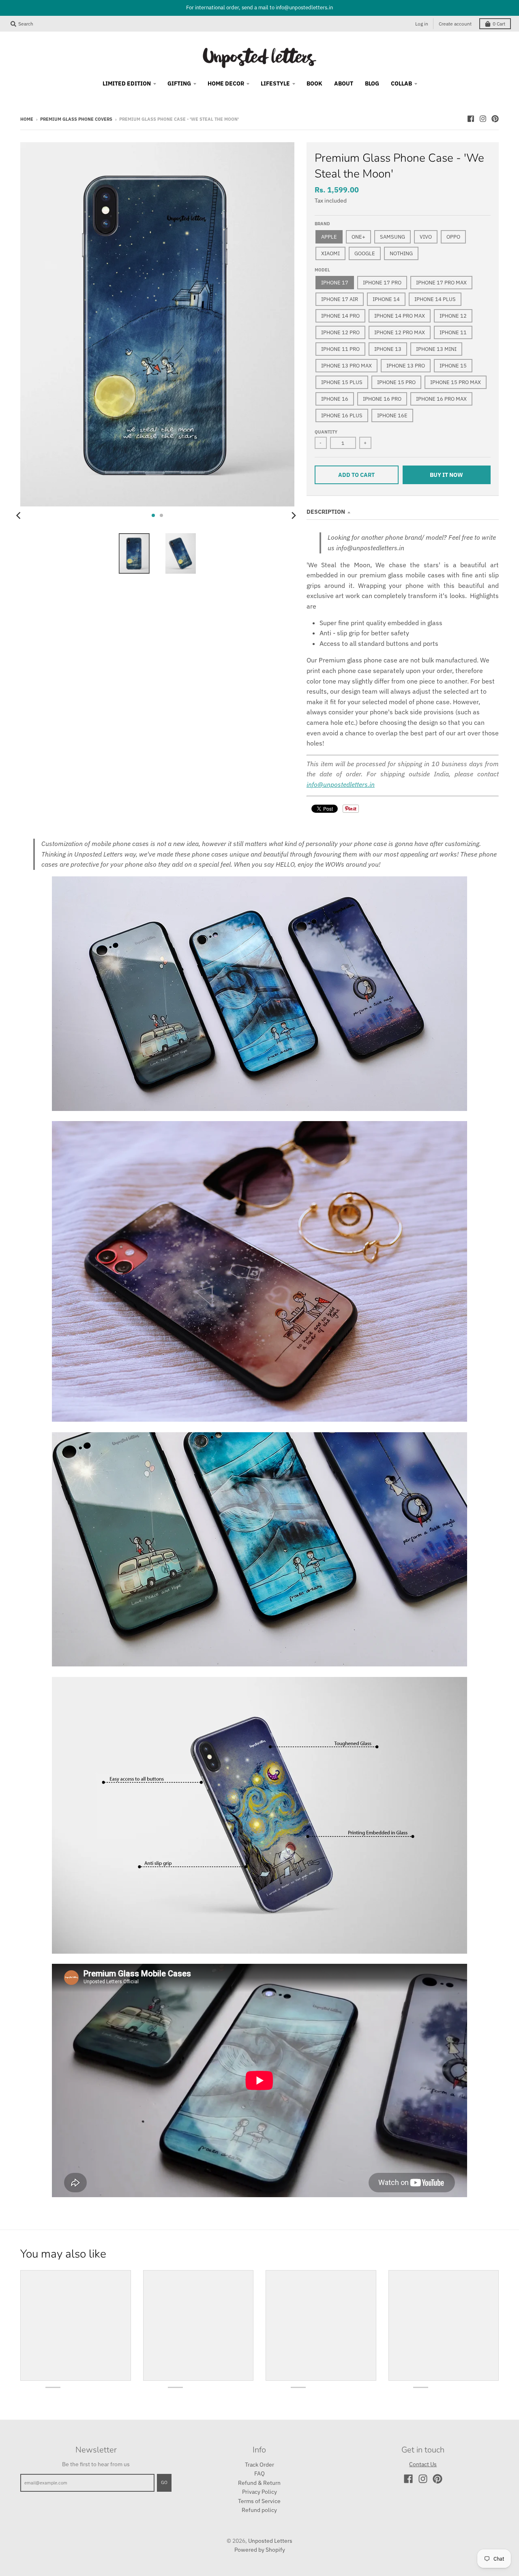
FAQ (259, 2473)
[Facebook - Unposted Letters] (471, 119)
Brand (322, 224)
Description (326, 512)
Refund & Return (259, 2483)
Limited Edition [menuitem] (127, 83)
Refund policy (259, 2510)
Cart (499, 24)
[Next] (294, 515)
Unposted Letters (270, 2541)
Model (322, 270)
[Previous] (19, 515)
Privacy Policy (259, 2492)
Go (164, 2482)
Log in (422, 24)
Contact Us (423, 2464)
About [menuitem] (344, 83)
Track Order (259, 2465)
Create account (455, 24)
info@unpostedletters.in (341, 784)
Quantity (326, 432)
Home (27, 119)
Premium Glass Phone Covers (76, 119)
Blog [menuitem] (372, 83)
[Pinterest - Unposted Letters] (495, 119)
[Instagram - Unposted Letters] (483, 119)
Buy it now (446, 475)
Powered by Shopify (260, 2550)
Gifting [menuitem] (179, 83)
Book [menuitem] (314, 83)
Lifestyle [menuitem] (275, 83)
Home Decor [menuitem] (226, 83)
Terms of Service (259, 2501)
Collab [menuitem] (401, 83)
